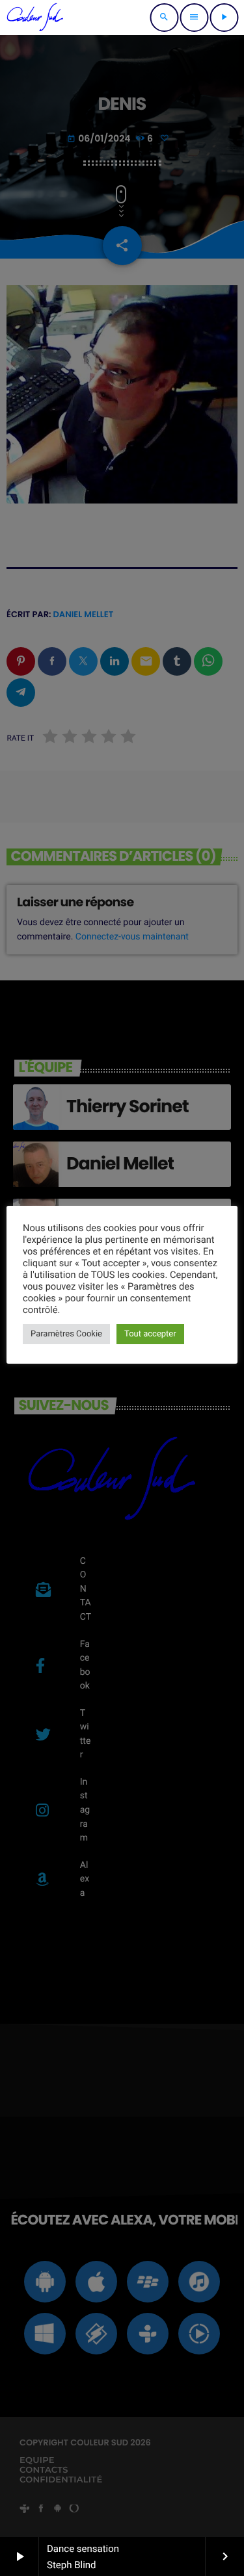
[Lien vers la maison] (35, 18)
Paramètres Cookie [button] (66, 1334)
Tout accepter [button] (150, 1334)
